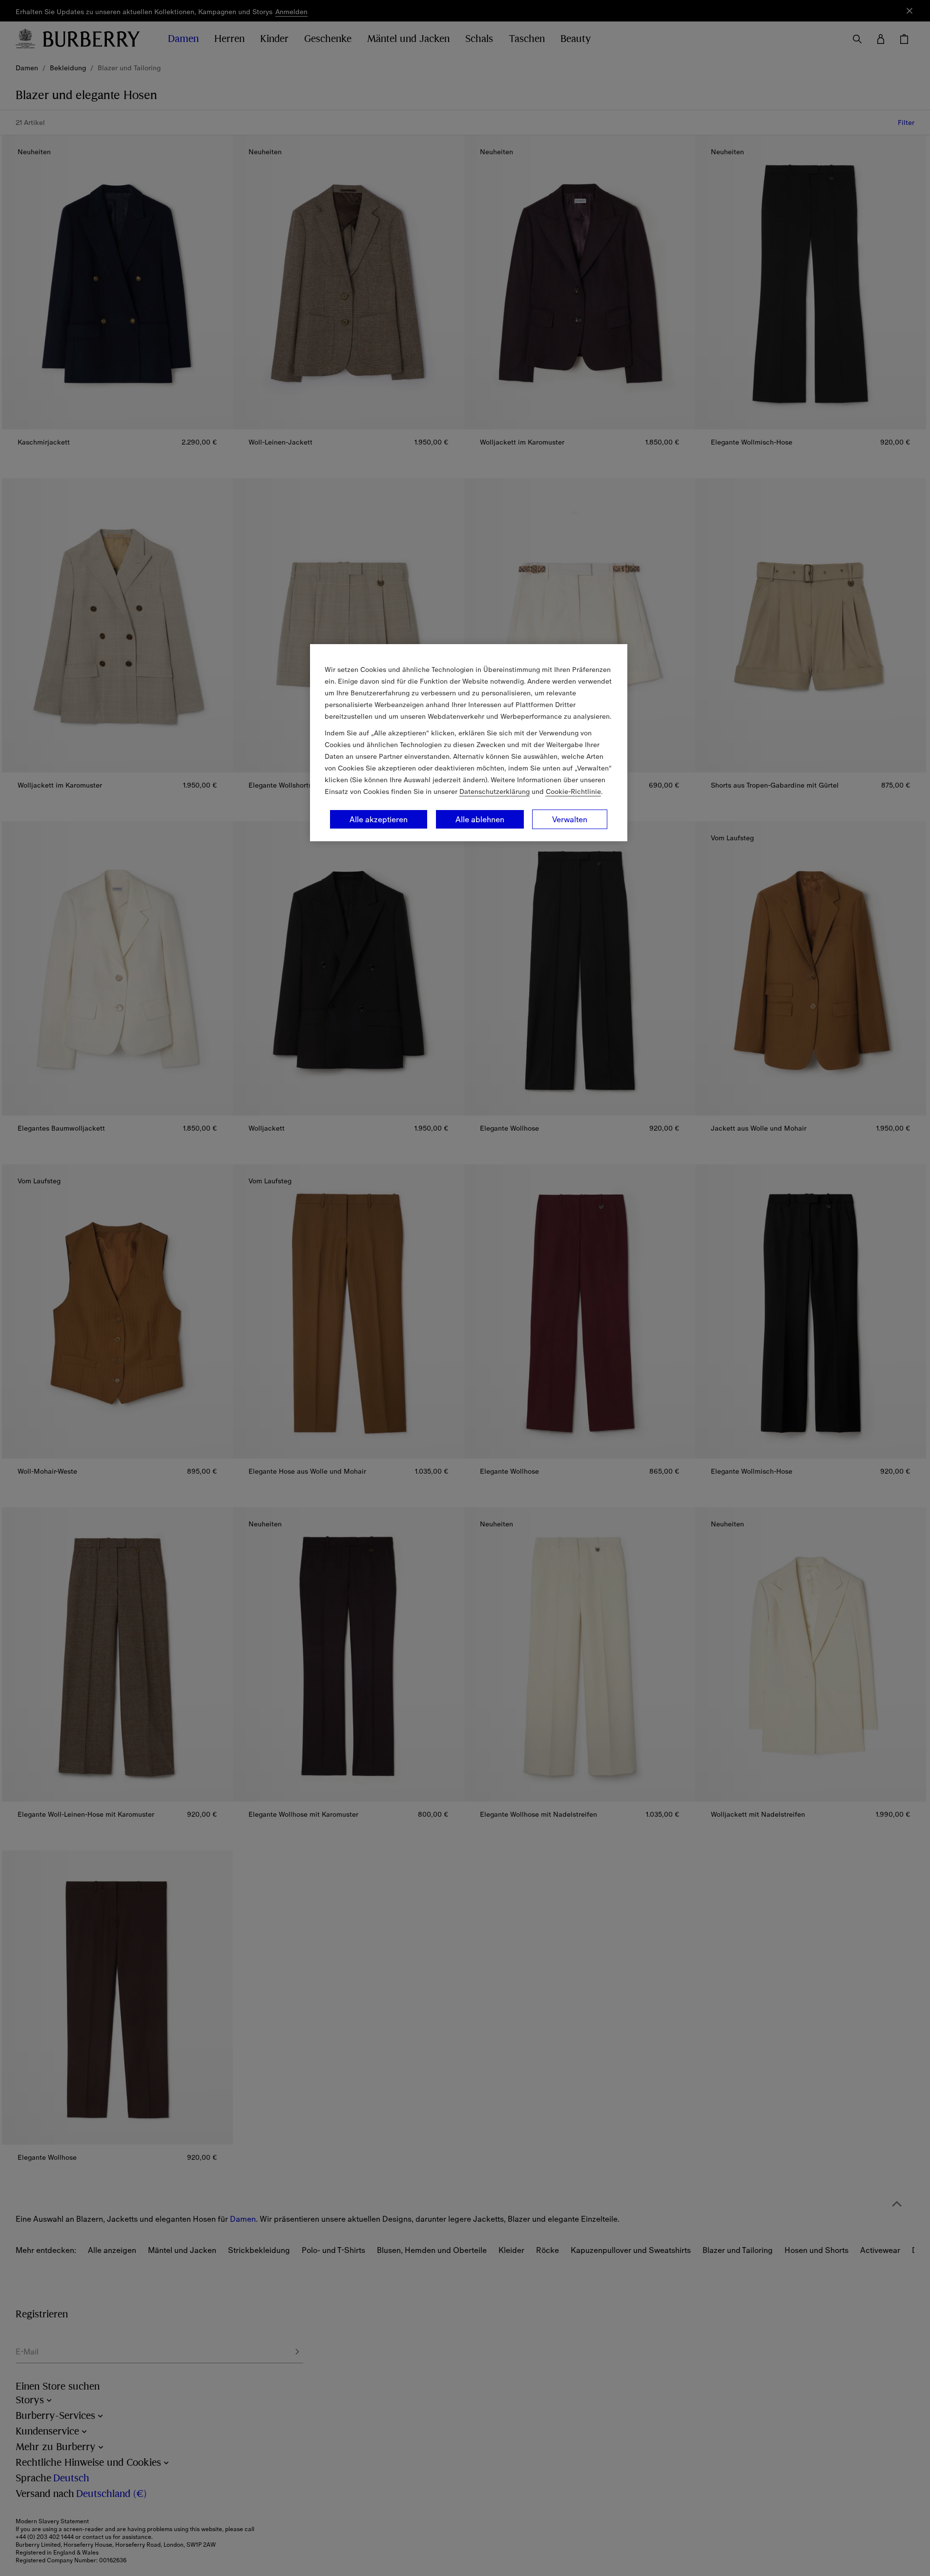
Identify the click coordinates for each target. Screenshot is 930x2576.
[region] (469, 743)
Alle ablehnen (480, 819)
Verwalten (570, 819)
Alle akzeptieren (379, 819)
